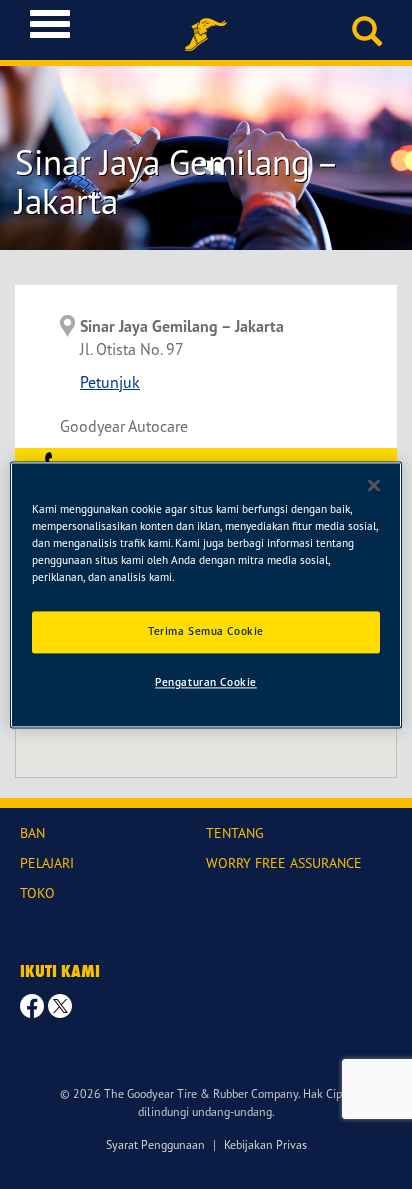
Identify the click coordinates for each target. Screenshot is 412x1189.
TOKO (37, 892)
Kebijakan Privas (265, 1144)
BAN (32, 832)
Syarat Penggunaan (155, 1144)
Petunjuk (110, 382)
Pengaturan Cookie (206, 682)
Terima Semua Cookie (206, 631)
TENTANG (235, 832)
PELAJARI (47, 862)
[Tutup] (374, 485)
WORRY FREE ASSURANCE (284, 862)
